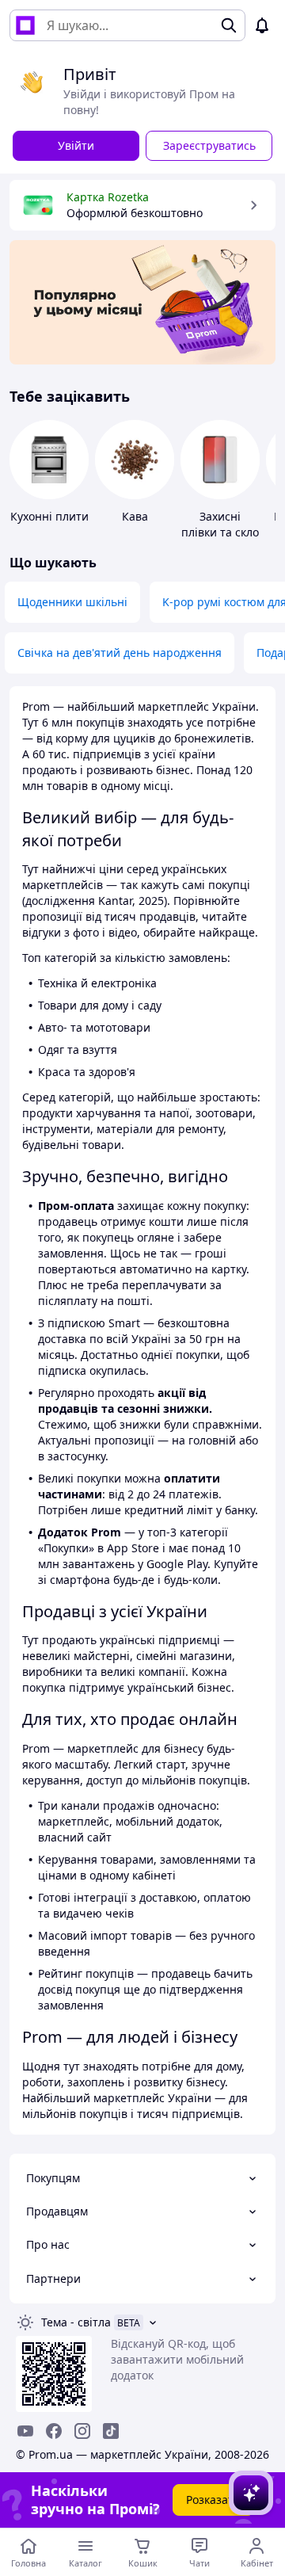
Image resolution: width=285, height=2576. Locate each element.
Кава (135, 516)
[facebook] (54, 2431)
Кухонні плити (49, 516)
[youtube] (25, 2431)
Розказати (213, 2500)
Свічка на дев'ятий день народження (120, 653)
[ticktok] (111, 2431)
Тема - (76, 2322)
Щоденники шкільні (72, 602)
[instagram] (82, 2431)
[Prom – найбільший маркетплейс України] (25, 25)
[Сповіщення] (262, 25)
